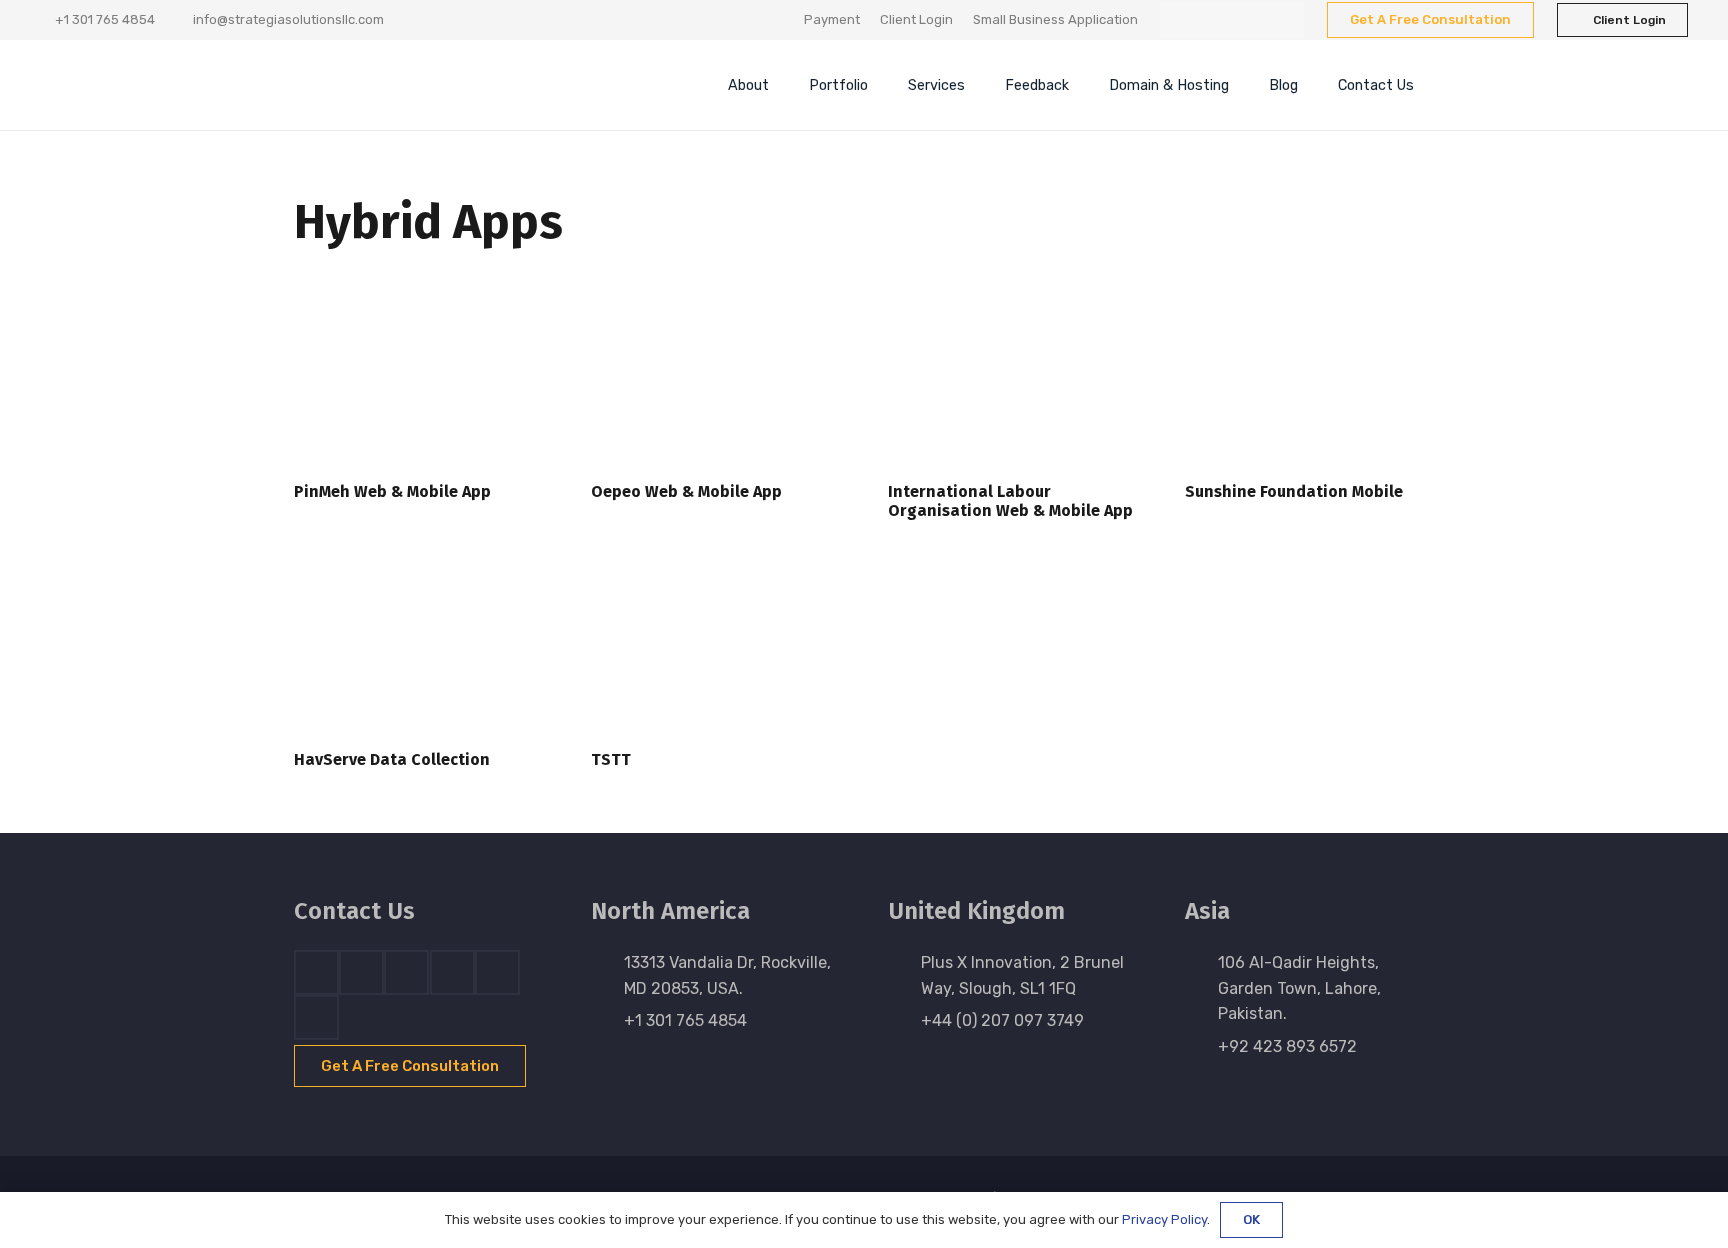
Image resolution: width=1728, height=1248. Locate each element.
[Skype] (452, 972)
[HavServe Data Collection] (418, 651)
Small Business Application (1055, 19)
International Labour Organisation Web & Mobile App (1010, 501)
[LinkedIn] (1214, 20)
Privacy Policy (1164, 1219)
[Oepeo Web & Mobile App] (715, 383)
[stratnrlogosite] (429, 85)
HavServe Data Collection (392, 759)
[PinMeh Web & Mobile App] (418, 383)
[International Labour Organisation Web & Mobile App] (1012, 383)
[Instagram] (1250, 20)
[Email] (316, 1017)
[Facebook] (1178, 20)
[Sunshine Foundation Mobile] (1309, 383)
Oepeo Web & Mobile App (686, 491)
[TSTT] (715, 651)
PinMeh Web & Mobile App (392, 491)
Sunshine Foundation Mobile (1294, 491)
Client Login (916, 19)
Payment (832, 19)
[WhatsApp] (1286, 20)
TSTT (611, 759)
